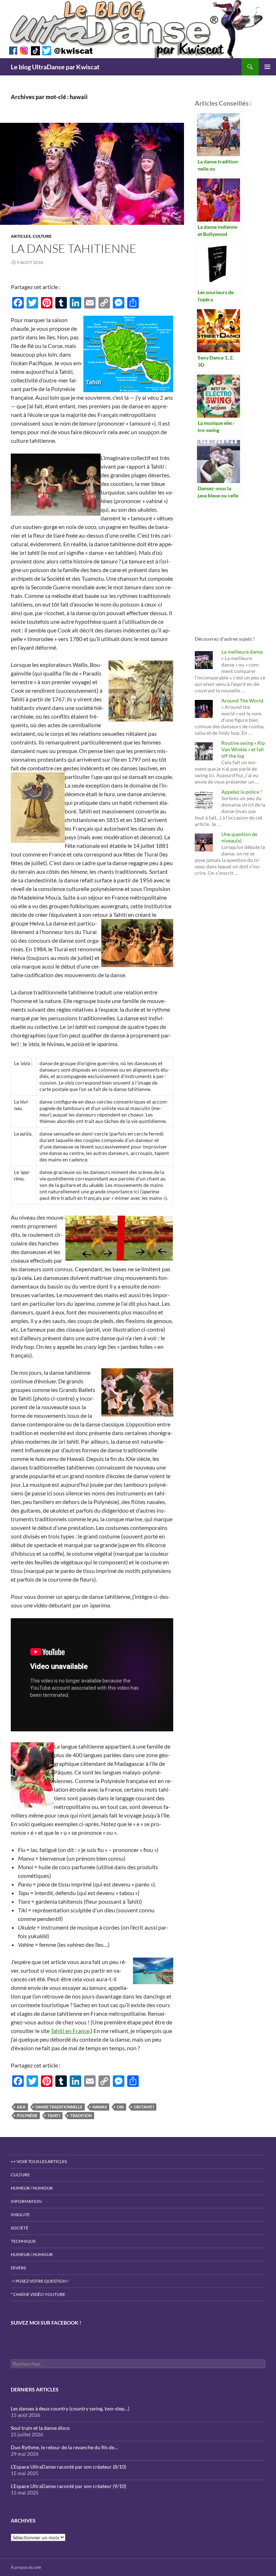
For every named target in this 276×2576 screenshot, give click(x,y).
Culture (42, 236)
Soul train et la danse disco (40, 2428)
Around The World (242, 700)
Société (20, 2228)
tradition (81, 2115)
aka (21, 2107)
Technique (23, 2241)
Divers (18, 2268)
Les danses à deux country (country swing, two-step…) (70, 2408)
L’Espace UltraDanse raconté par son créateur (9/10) (68, 2486)
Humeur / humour (32, 2188)
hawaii (100, 2107)
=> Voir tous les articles (39, 2161)
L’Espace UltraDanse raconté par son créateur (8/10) (68, 2467)
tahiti (54, 2115)
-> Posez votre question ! (40, 2281)
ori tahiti (144, 2107)
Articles (21, 236)
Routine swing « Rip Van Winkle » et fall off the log (243, 749)
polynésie (27, 2115)
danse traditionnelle (59, 2107)
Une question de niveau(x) (239, 837)
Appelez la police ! (242, 792)
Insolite (20, 2215)
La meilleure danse (242, 652)
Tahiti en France (70, 2031)
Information (26, 2201)
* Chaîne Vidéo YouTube (38, 2294)
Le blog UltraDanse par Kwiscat (55, 67)
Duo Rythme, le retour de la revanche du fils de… (64, 2447)
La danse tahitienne (74, 248)
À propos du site (26, 2567)
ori (120, 2107)
